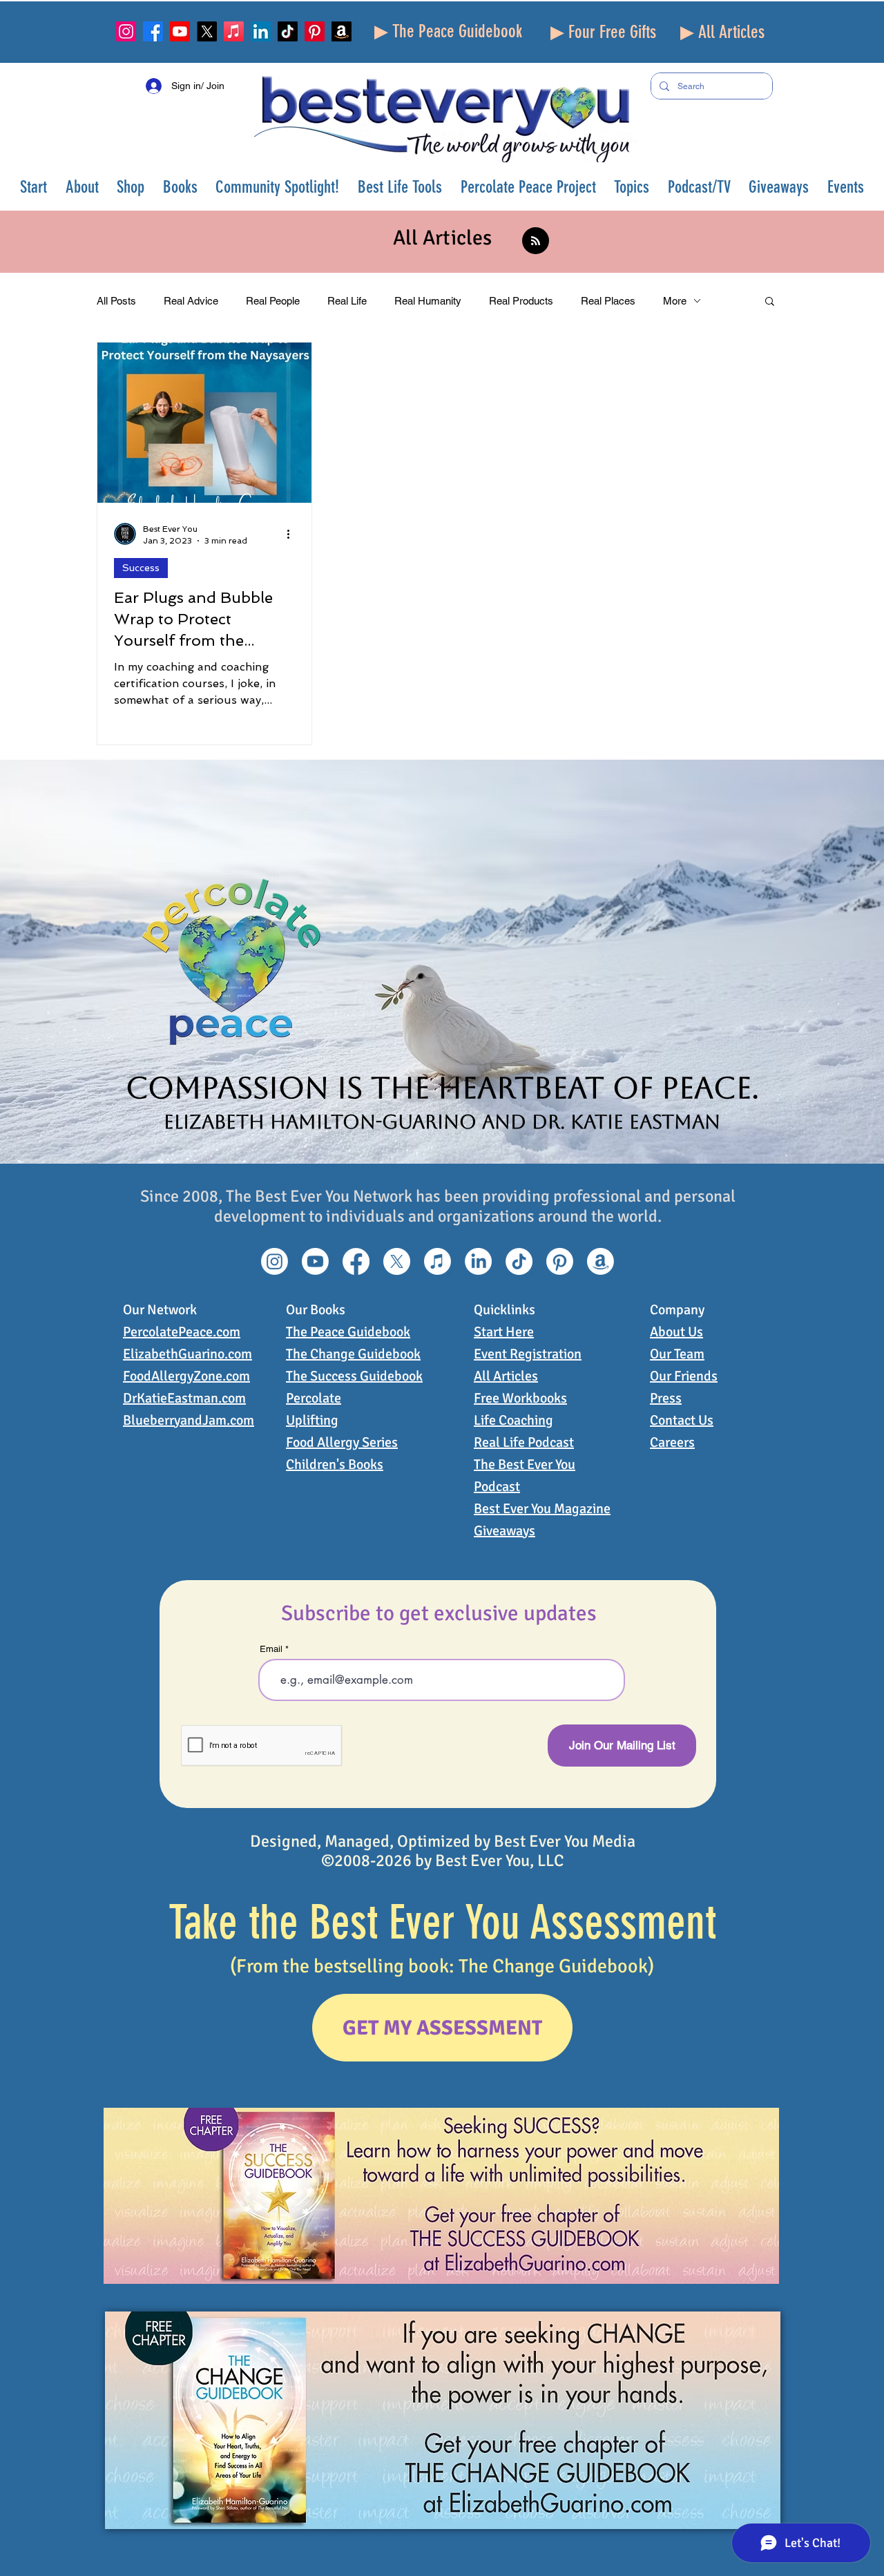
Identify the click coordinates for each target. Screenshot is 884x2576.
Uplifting (312, 1420)
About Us (676, 1332)
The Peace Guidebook (348, 1332)
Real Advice (191, 301)
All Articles (506, 1376)
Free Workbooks (520, 1398)
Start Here (504, 1332)
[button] (83, 187)
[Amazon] (342, 31)
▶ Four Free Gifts (603, 32)
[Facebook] (153, 31)
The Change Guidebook (353, 1354)
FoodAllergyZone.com (186, 1376)
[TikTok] (288, 31)
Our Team (677, 1354)
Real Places (608, 301)
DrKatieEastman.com (184, 1398)
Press (666, 1398)
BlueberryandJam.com (189, 1420)
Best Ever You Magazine (542, 1509)
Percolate (314, 1398)
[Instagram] (126, 31)
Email (271, 1649)
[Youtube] (180, 31)
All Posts (116, 301)
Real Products (521, 301)
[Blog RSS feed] (536, 241)
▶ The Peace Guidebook (448, 31)
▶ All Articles (722, 32)
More (675, 301)
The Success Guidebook (354, 1376)
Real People (273, 301)
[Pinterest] (315, 31)
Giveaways (505, 1531)
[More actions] (293, 534)
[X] (207, 31)
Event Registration (528, 1354)
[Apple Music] (234, 31)
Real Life (347, 301)
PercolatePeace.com (182, 1332)
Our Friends (684, 1376)
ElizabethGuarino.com (188, 1354)
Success (141, 568)
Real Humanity (428, 301)
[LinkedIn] (261, 31)
